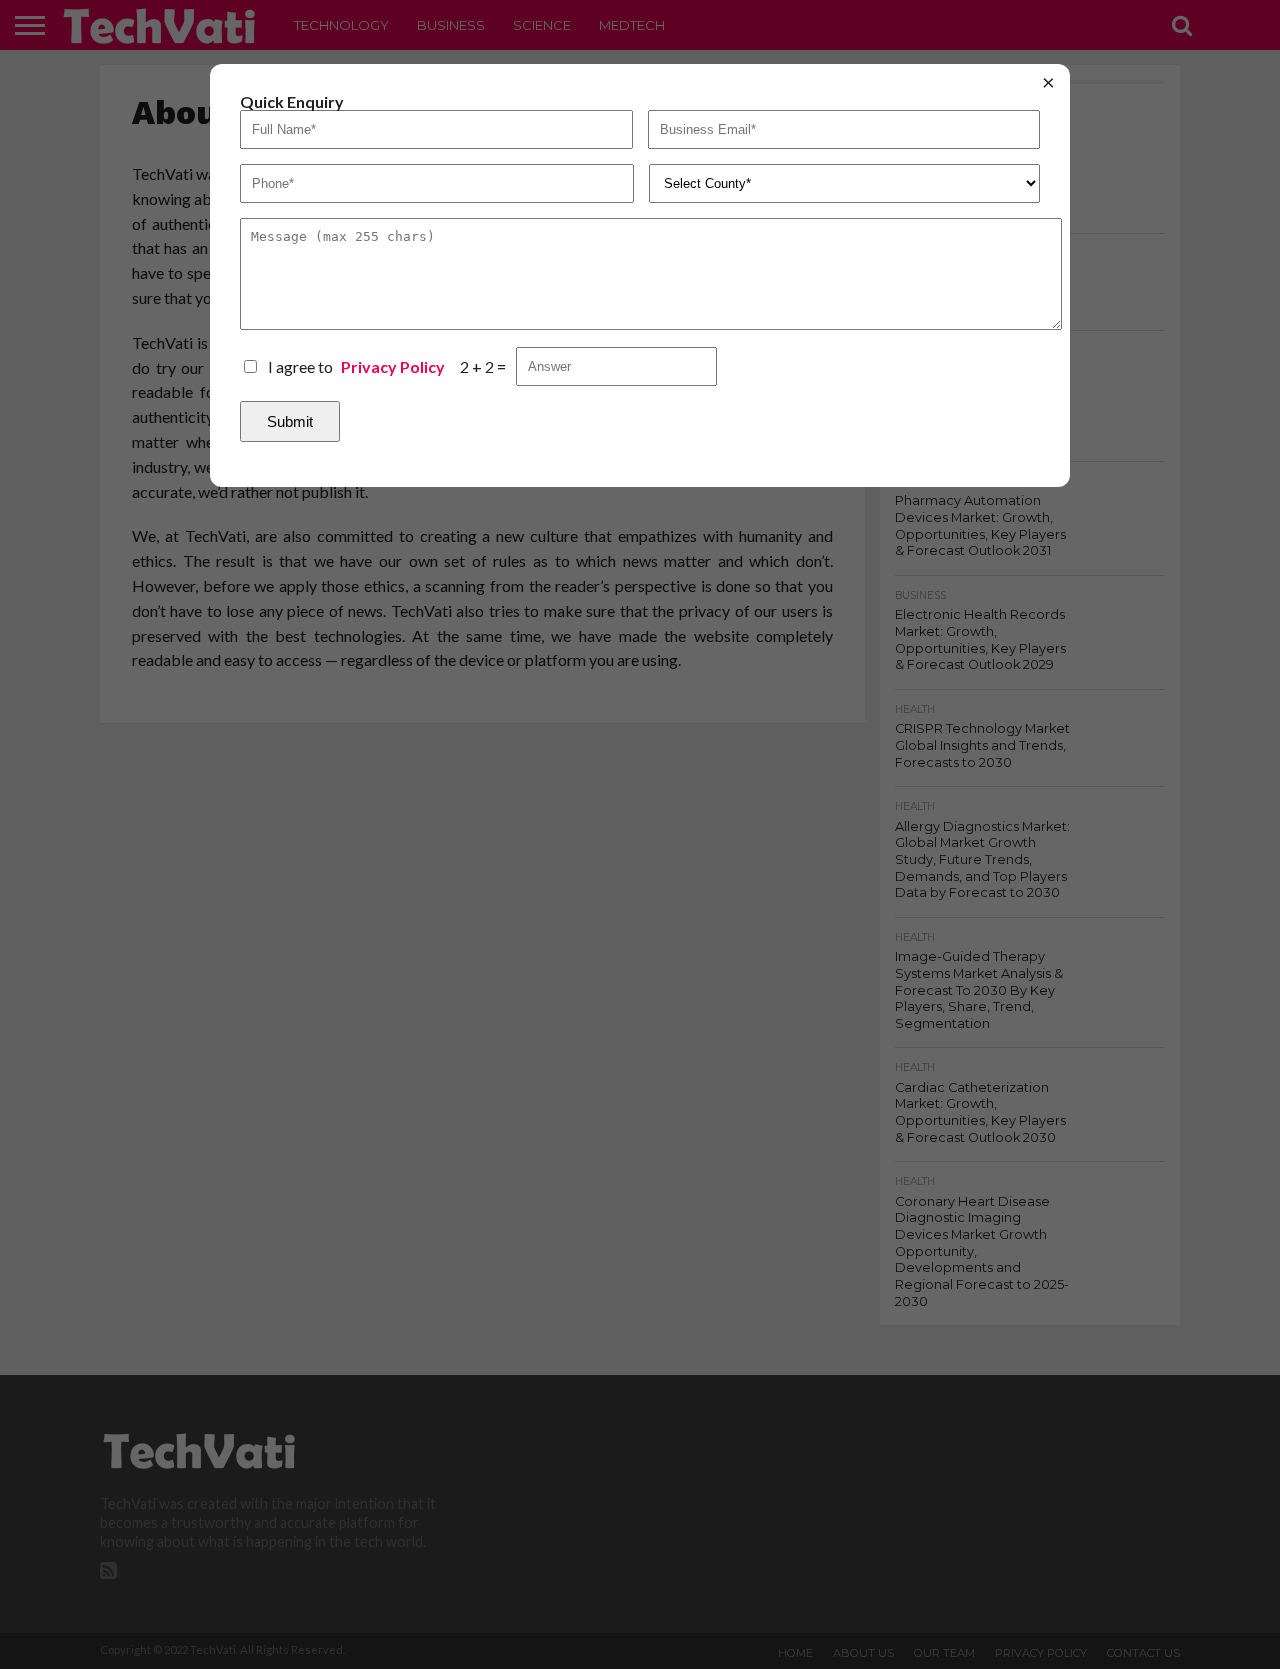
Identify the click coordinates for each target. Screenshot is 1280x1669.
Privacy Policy (393, 367)
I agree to (356, 366)
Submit (290, 421)
